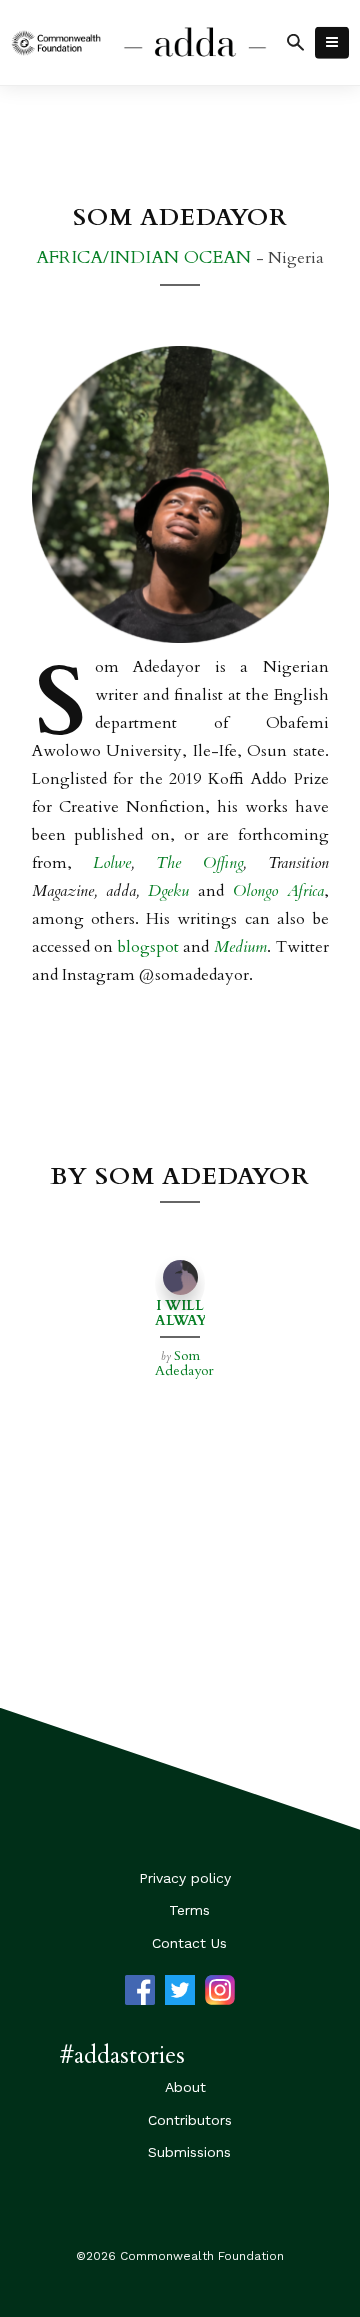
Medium (240, 947)
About (185, 2087)
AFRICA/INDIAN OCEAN (146, 257)
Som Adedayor (184, 1363)
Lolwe (112, 863)
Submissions (189, 2152)
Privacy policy (185, 1878)
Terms (189, 1910)
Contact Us (189, 1943)
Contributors (190, 2120)
